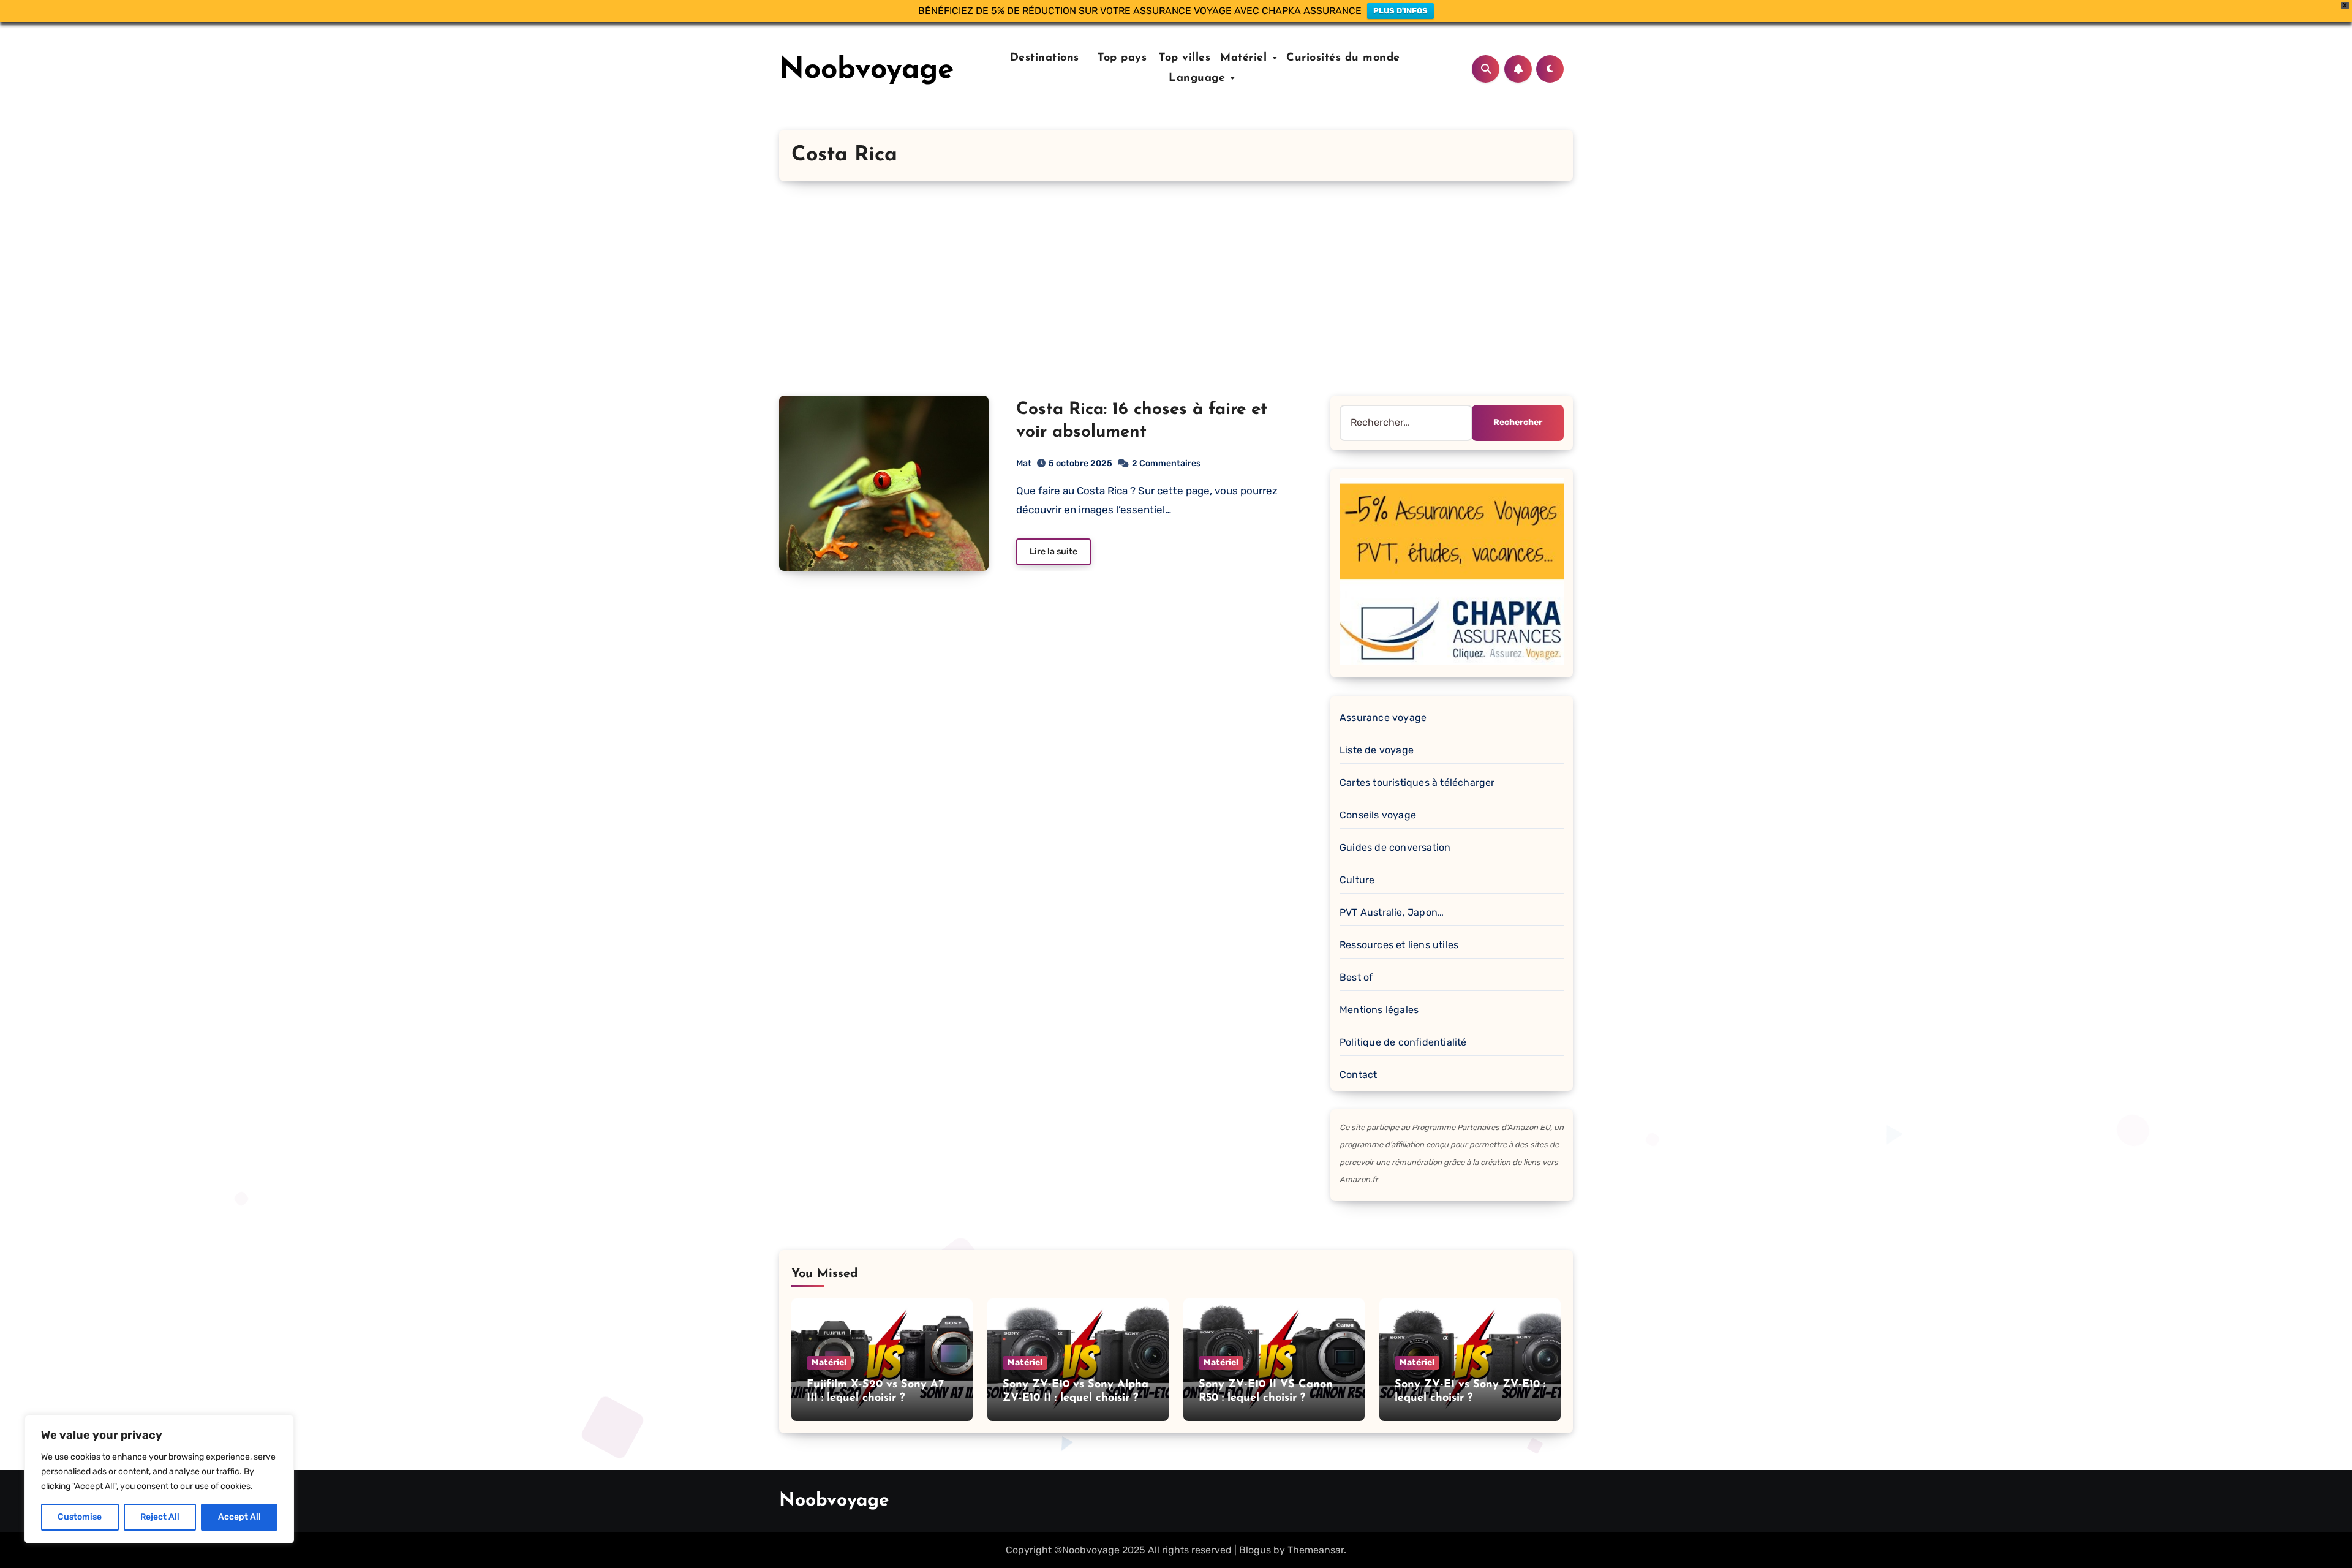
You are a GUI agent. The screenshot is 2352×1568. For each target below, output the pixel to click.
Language (1199, 78)
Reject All (160, 1517)
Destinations (1042, 58)
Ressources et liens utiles (1399, 945)
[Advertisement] (1176, 304)
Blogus (1255, 1550)
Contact (1358, 1075)
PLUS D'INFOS (1400, 11)
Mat (1024, 463)
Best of (1356, 977)
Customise (80, 1517)
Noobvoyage (867, 70)
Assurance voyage (1383, 718)
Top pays (1121, 58)
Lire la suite (1053, 552)
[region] (159, 1479)
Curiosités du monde (1343, 58)
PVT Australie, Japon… (1392, 912)
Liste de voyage (1377, 750)
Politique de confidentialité (1403, 1042)
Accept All (239, 1517)
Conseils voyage (1378, 815)
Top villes (1185, 58)
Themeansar (1316, 1550)
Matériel (1246, 58)
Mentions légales (1379, 1010)
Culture (1357, 880)
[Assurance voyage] (1452, 570)
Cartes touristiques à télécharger (1417, 782)
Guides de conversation (1395, 847)
